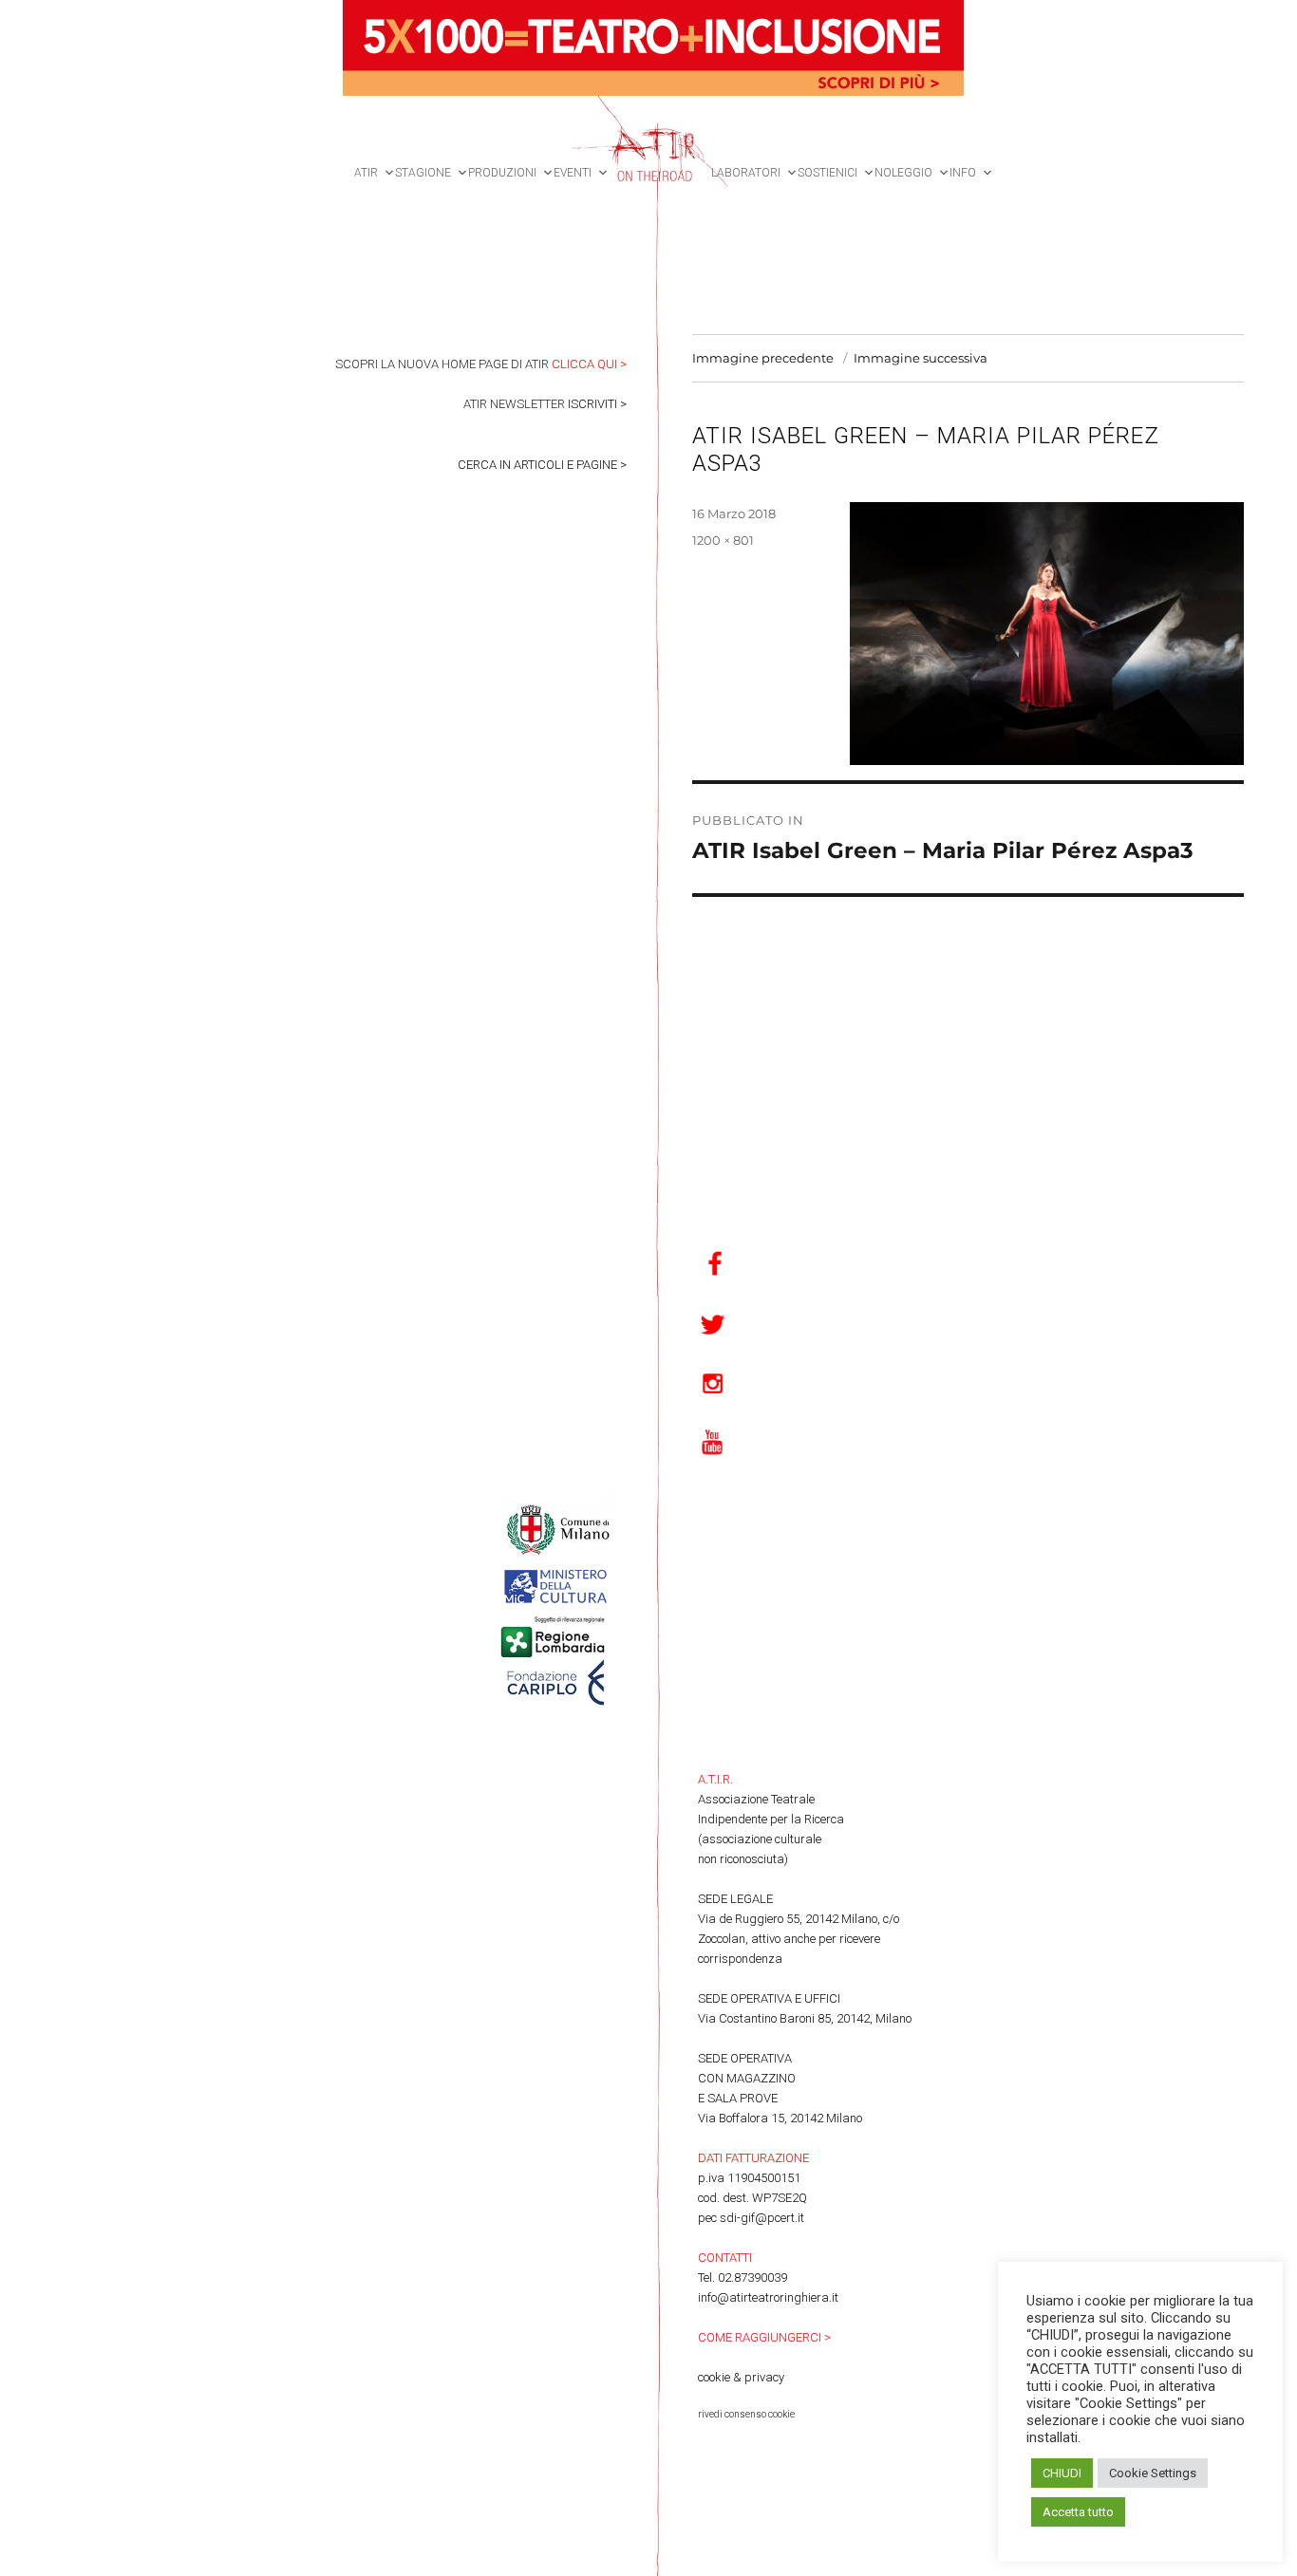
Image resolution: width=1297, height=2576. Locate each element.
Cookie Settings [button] (1153, 2473)
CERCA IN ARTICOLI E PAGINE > (542, 465)
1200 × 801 (723, 540)
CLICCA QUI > (589, 364)
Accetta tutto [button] (1078, 2512)
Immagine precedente (763, 358)
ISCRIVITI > (597, 404)
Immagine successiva (921, 358)
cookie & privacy (741, 2377)
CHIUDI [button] (1062, 2473)
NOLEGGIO (903, 173)
